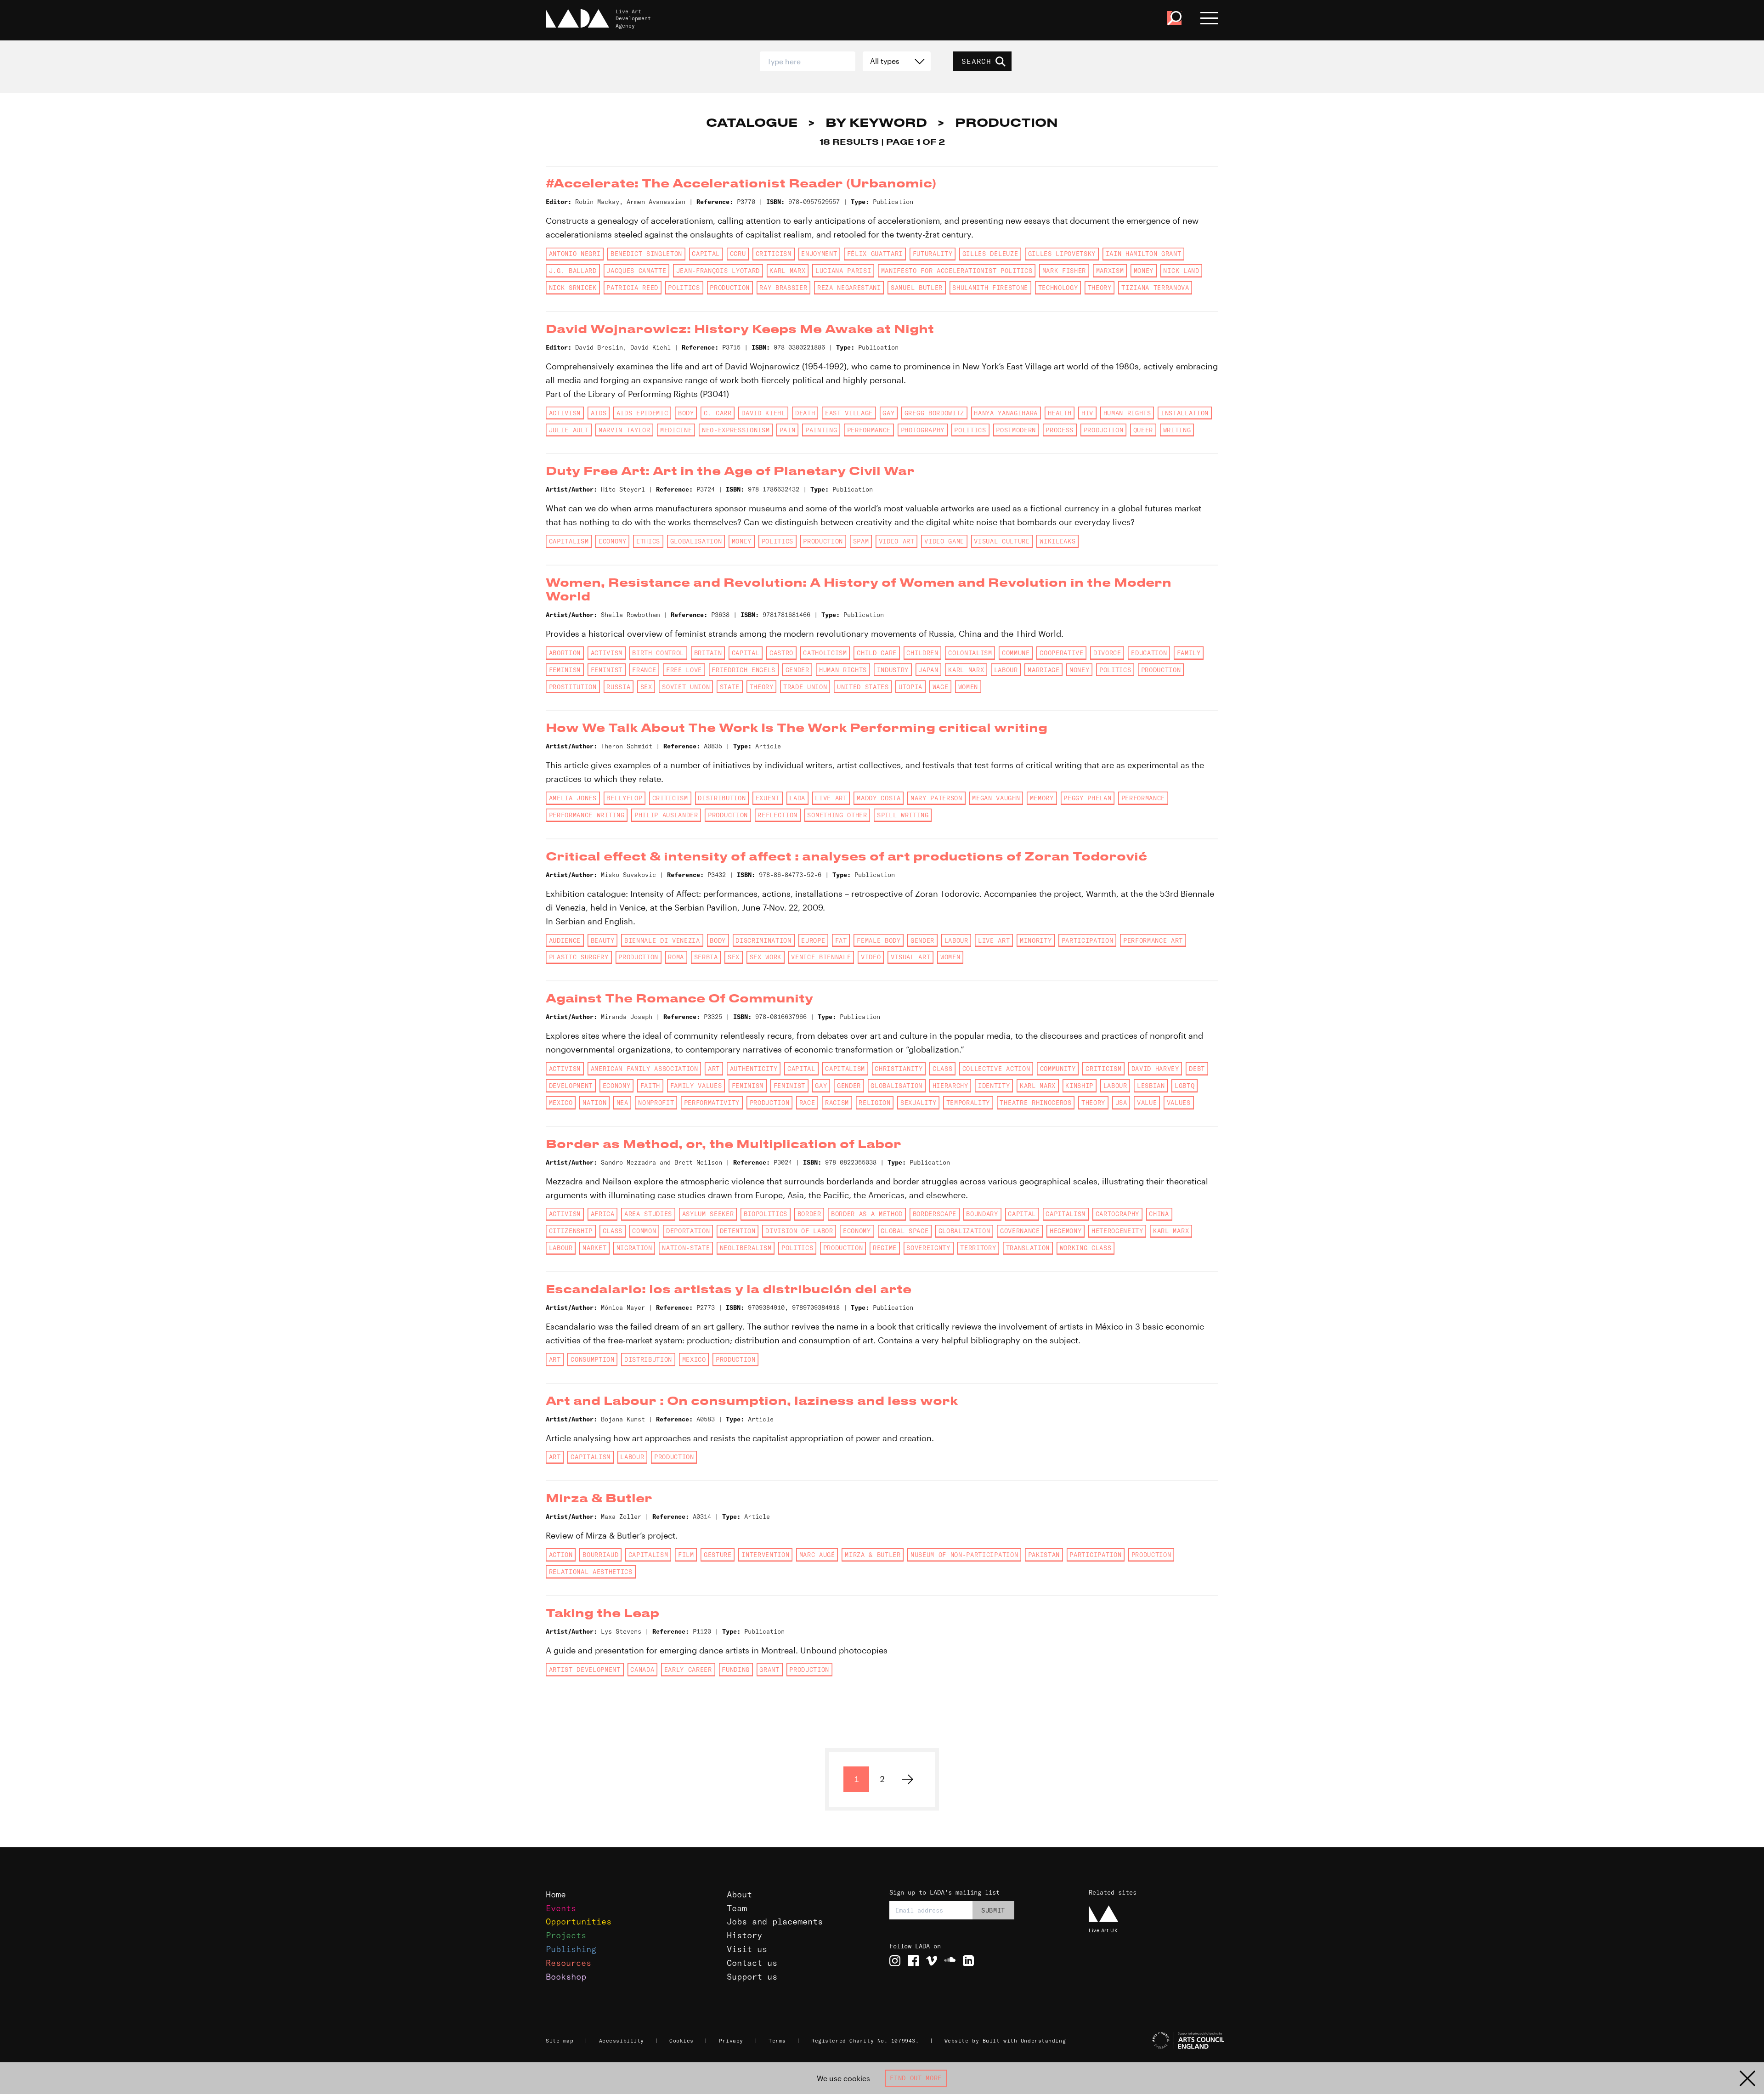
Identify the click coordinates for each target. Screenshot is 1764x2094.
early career (688, 1670)
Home (556, 1894)
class (942, 1069)
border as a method (867, 1214)
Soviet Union (686, 687)
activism (565, 413)
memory (1042, 798)
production (730, 288)
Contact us (752, 1963)
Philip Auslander (666, 815)
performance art (1153, 940)
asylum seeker (708, 1214)
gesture (718, 1555)
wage (941, 687)
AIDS (599, 413)
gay (888, 413)
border (809, 1214)
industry (893, 670)
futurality (933, 254)
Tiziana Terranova (1155, 288)
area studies (648, 1214)
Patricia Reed (632, 288)
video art (897, 541)
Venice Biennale (821, 957)
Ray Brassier (783, 288)
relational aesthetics (591, 1572)
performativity (712, 1103)
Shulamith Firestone (990, 288)
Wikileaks (1057, 541)
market (594, 1248)
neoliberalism (746, 1248)
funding (736, 1670)
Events (561, 1908)
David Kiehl (763, 413)
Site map (560, 2041)
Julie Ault (569, 430)
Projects (566, 1935)
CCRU (738, 254)
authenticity (754, 1069)
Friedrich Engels (743, 670)
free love (684, 670)
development (571, 1086)
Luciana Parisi (843, 271)
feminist (607, 670)
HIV (1087, 413)
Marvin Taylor (625, 430)
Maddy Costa (879, 798)
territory (978, 1248)
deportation (688, 1231)
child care (877, 653)
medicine (676, 430)
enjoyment (819, 254)
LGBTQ (1184, 1086)
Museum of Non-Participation (964, 1555)
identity (994, 1086)
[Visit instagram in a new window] (895, 1961)
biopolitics (766, 1214)
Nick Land (1181, 271)
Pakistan (1044, 1555)
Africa (603, 1214)
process (1060, 430)
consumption (592, 1359)
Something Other (837, 815)
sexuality (918, 1103)
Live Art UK (1103, 1930)
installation (1185, 413)
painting (821, 430)
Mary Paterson (936, 798)
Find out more (916, 2078)
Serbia (706, 957)
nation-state (686, 1248)
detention (738, 1231)
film (686, 1555)
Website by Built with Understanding (1005, 2041)
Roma (676, 957)
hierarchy (950, 1086)
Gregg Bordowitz (934, 413)
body (686, 413)
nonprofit (656, 1103)
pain (788, 430)
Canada (642, 1670)
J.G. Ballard (573, 271)
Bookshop (566, 1977)
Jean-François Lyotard (718, 271)
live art (831, 798)
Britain (708, 653)
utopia (910, 687)
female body (879, 940)
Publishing (571, 1949)
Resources (568, 1963)
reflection (777, 815)
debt (1197, 1069)
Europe (813, 940)
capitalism (569, 541)
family (1189, 653)
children (922, 653)
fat (841, 940)
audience (565, 940)
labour (1006, 670)
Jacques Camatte (636, 271)
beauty (603, 940)
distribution (722, 798)
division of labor (799, 1231)
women (968, 687)
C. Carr (718, 413)
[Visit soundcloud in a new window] (950, 1961)
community (1058, 1069)
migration (634, 1248)
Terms (777, 2041)
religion (874, 1103)
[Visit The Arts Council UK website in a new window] (1158, 2041)
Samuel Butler (917, 288)
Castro (781, 653)
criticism (774, 254)
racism (837, 1103)
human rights (1127, 413)
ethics (648, 541)
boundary (982, 1214)
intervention (765, 1555)
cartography (1117, 1214)
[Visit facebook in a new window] (913, 1961)
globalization (964, 1231)
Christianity (899, 1069)
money (1144, 271)
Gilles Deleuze (990, 254)
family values (696, 1086)
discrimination (763, 940)
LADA (797, 798)
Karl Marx (787, 271)
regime (885, 1248)
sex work (766, 957)
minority (1036, 940)
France (644, 670)
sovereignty (928, 1248)
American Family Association (645, 1069)
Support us (752, 1977)
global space (905, 1231)
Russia (618, 687)
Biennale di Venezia (662, 940)
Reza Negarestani (849, 288)
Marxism (1110, 271)
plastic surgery (579, 957)
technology (1058, 288)
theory (1100, 288)
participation (1088, 940)
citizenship (571, 1231)
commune (1016, 653)
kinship (1079, 1086)
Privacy (731, 2041)
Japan (928, 670)
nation (594, 1103)
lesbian (1151, 1086)
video (871, 957)
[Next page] (908, 1779)
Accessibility (622, 2041)
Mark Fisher (1064, 271)
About (739, 1894)
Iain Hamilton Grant (1144, 254)
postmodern (1016, 430)
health (1060, 413)
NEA (622, 1103)
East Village (849, 413)
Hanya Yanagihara (1006, 413)
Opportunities (579, 1921)
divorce (1107, 653)
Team (737, 1908)
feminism (565, 670)
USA (1121, 1103)
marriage (1043, 670)
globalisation (696, 541)
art (714, 1069)
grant (769, 1670)
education (1149, 653)
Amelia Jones (573, 798)
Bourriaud (600, 1555)
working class (1086, 1248)
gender (797, 670)
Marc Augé (817, 1555)
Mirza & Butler (873, 1555)
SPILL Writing (903, 815)
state (730, 687)
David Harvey (1155, 1069)
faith (650, 1086)
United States (863, 687)
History (744, 1935)
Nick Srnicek (573, 288)
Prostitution (573, 687)
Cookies (681, 2041)
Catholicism (825, 653)
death (805, 413)
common (644, 1231)
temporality (968, 1103)
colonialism (970, 653)
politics (684, 288)
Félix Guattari (875, 254)
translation (1028, 1248)
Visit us (747, 1949)
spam (861, 541)
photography (923, 430)
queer (1143, 430)
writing (1177, 430)
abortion (565, 653)
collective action (996, 1069)
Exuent (768, 798)
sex (646, 687)
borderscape (935, 1214)
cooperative (1061, 653)
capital (706, 254)
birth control (658, 653)
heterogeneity (1117, 1231)
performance (869, 430)
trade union (805, 687)
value (1147, 1103)
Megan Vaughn (996, 798)
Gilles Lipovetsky (1062, 254)
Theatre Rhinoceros (1035, 1103)
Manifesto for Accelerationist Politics (957, 271)
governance (1020, 1231)
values (1179, 1103)
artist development (585, 1670)
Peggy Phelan (1087, 798)
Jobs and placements (775, 1921)
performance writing (587, 815)
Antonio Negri (575, 254)
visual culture (1002, 541)
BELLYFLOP (624, 798)
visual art (911, 957)
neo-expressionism (736, 430)
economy (613, 541)
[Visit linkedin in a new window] (968, 1961)
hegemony (1066, 1231)
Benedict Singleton (646, 254)
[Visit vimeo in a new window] (932, 1961)
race (807, 1103)
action (561, 1555)
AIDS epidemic (642, 413)
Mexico (561, 1103)
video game (944, 541)
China (1159, 1214)
